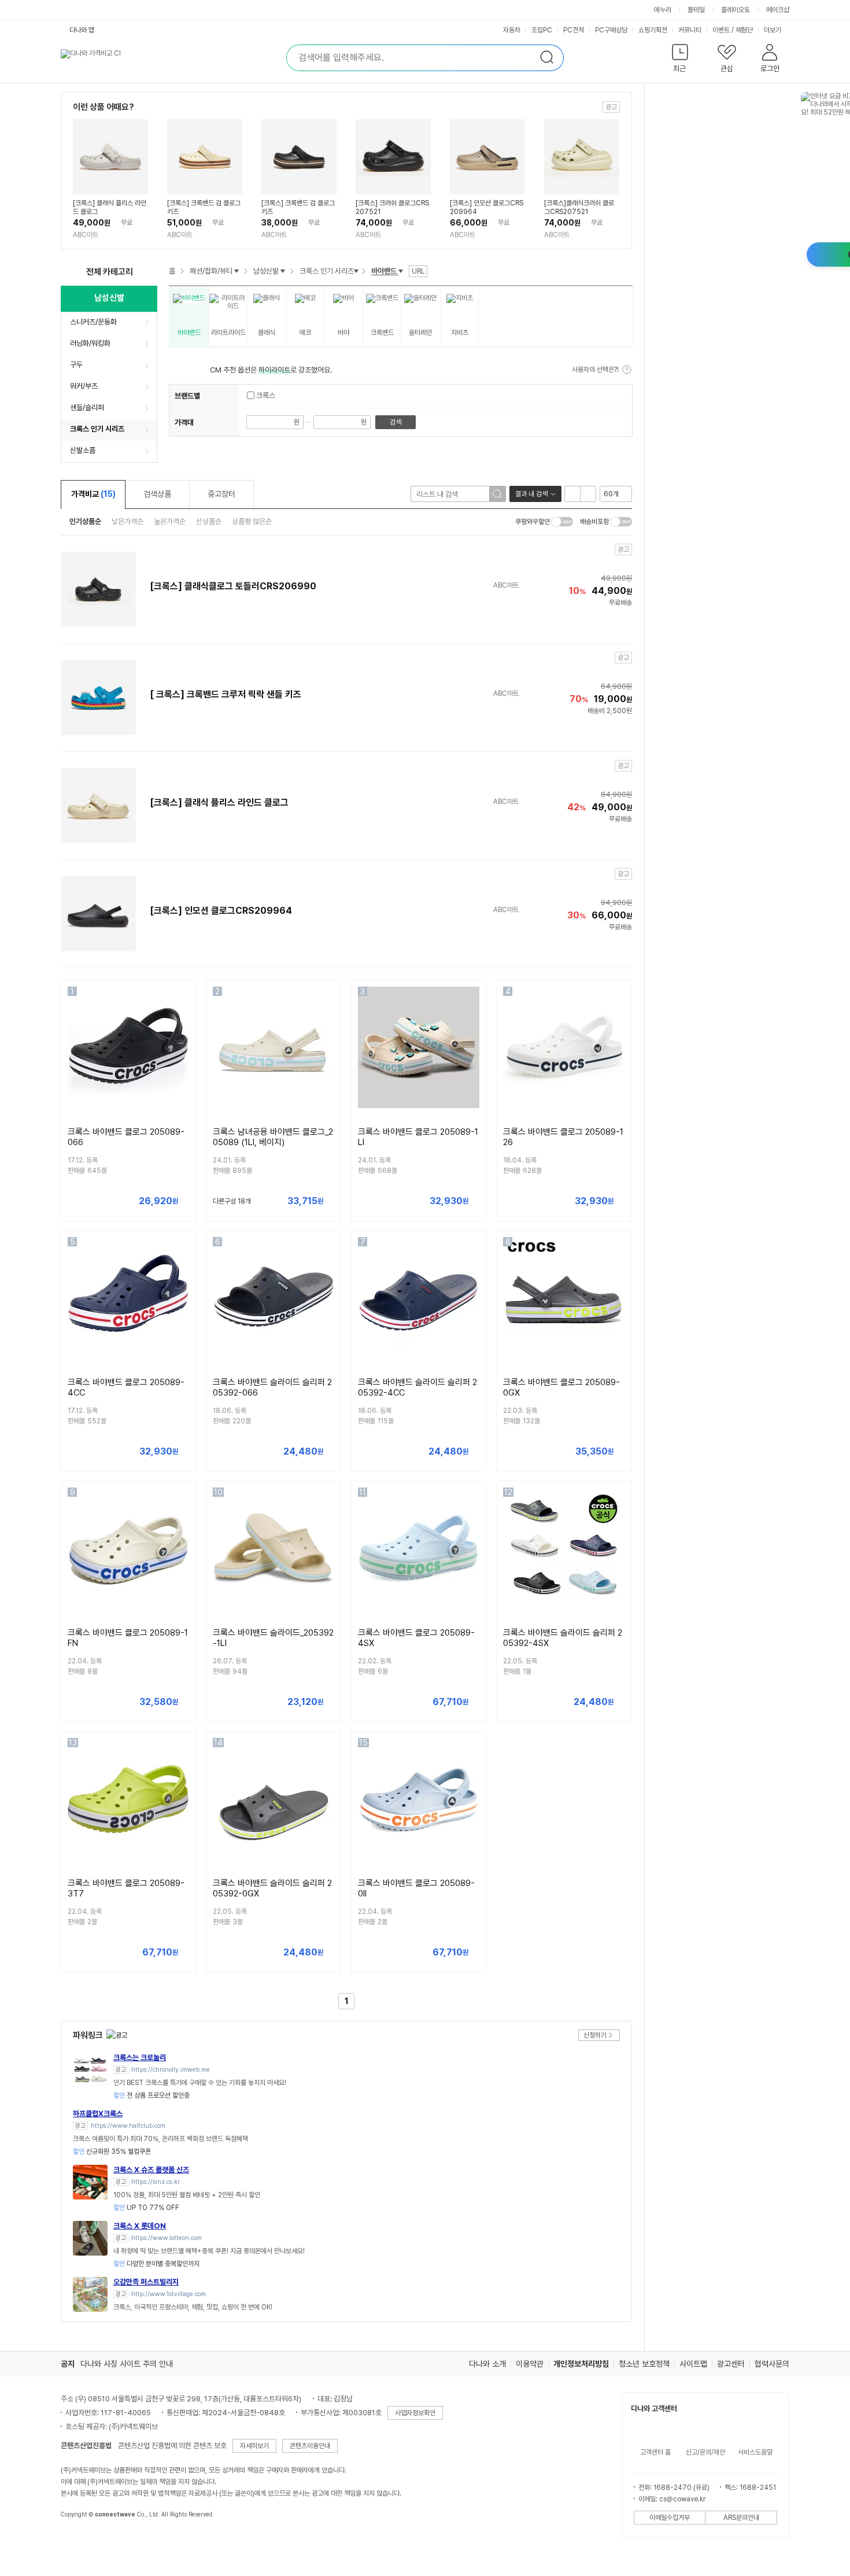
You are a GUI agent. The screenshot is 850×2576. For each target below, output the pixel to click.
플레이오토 (736, 10)
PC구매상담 (611, 30)
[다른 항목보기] (236, 271)
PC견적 (574, 30)
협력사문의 (772, 2364)
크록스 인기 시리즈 (97, 429)
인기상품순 (85, 521)
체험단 (744, 30)
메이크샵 (778, 10)
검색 (396, 422)
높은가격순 (170, 521)
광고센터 (731, 2364)
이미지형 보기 (588, 494)
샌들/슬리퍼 (87, 407)
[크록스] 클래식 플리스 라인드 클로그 (110, 207)
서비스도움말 (755, 2452)
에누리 (663, 10)
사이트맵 (693, 2364)
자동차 (512, 30)
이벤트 (721, 30)
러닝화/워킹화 (90, 343)
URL (418, 271)
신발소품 (83, 450)
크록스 (265, 396)
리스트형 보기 (572, 494)
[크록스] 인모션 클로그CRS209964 (487, 207)
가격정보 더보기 (184, 1202)
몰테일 (696, 10)
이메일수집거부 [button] (670, 2518)
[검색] (497, 494)
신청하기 (595, 2035)
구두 (76, 365)
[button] (680, 60)
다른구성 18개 (232, 1201)
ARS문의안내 (741, 2518)
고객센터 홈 (655, 2452)
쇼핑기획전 (653, 30)
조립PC (542, 30)
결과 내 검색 (531, 494)
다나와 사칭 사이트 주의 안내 (127, 2364)
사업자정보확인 (415, 2413)
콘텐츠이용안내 (310, 2446)
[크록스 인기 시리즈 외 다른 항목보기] (356, 271)
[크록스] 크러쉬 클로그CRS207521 (392, 207)
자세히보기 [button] (254, 2446)
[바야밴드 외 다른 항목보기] (401, 271)
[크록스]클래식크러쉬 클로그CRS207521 (579, 207)
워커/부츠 (84, 386)
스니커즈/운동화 (93, 322)
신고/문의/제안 (705, 2452)
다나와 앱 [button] (82, 30)
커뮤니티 (690, 30)
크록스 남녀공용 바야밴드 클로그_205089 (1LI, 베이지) (273, 1137)
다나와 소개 (487, 2364)
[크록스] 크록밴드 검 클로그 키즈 (204, 207)
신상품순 (209, 521)
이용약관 (530, 2364)
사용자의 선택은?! (595, 370)
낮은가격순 (127, 521)
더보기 (773, 30)
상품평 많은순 (252, 521)
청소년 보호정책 (644, 2364)
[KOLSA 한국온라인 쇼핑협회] (82, 2541)
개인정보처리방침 (581, 2364)
